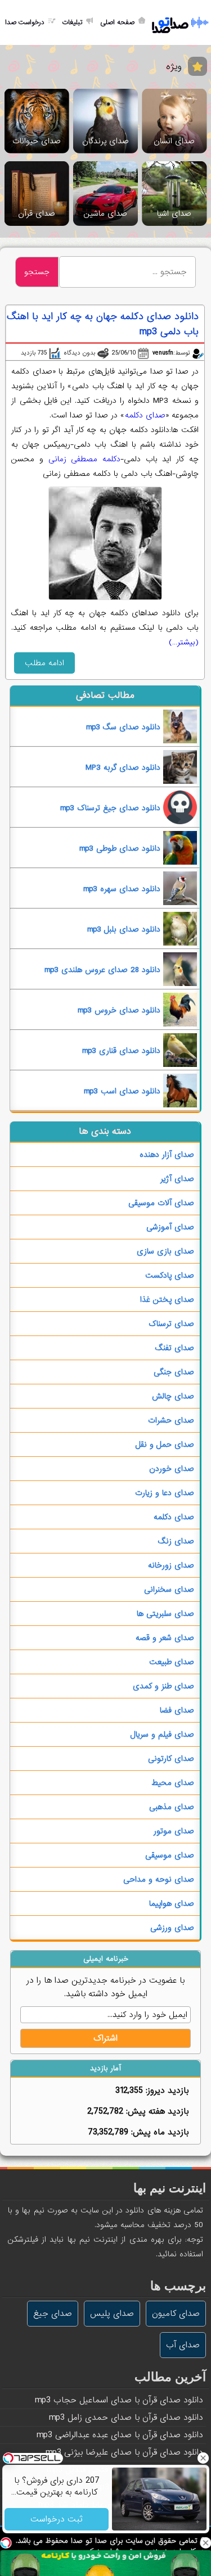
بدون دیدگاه (79, 353)
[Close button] (203, 2458)
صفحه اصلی (117, 22)
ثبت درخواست (57, 2519)
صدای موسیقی (170, 1855)
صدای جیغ (53, 2314)
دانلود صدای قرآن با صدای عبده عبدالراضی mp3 (120, 2435)
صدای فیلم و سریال (162, 1734)
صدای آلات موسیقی (161, 1203)
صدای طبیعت (172, 1662)
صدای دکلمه (145, 415)
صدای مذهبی (172, 1807)
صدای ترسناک (171, 1324)
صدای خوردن (172, 1469)
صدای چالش (173, 1396)
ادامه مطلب (44, 663)
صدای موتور (174, 1831)
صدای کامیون (176, 2314)
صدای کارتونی (171, 1759)
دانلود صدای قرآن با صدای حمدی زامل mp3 (126, 2418)
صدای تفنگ (175, 1348)
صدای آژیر (177, 1179)
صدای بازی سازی (165, 1251)
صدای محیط (173, 1783)
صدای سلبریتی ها (165, 1614)
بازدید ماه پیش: (158, 2132)
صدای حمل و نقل (165, 1444)
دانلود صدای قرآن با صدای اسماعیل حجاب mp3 (119, 2400)
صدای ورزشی (172, 1928)
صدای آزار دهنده (167, 1155)
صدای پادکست (170, 1275)
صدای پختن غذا (167, 1300)
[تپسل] (6, 2543)
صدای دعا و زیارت (165, 1493)
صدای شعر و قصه (165, 1638)
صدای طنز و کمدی (163, 1686)
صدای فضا (177, 1710)
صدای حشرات (171, 1420)
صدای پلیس (112, 2314)
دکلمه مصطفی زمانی (84, 459)
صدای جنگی (174, 1372)
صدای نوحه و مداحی (159, 1879)
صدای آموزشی (170, 1227)
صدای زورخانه (171, 1565)
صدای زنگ (176, 1541)
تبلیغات (72, 22)
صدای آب (183, 2345)
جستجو (37, 272)
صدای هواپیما (172, 1903)
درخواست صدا (25, 22)
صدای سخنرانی (169, 1589)
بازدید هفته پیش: (156, 2111)
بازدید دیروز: (166, 2091)
